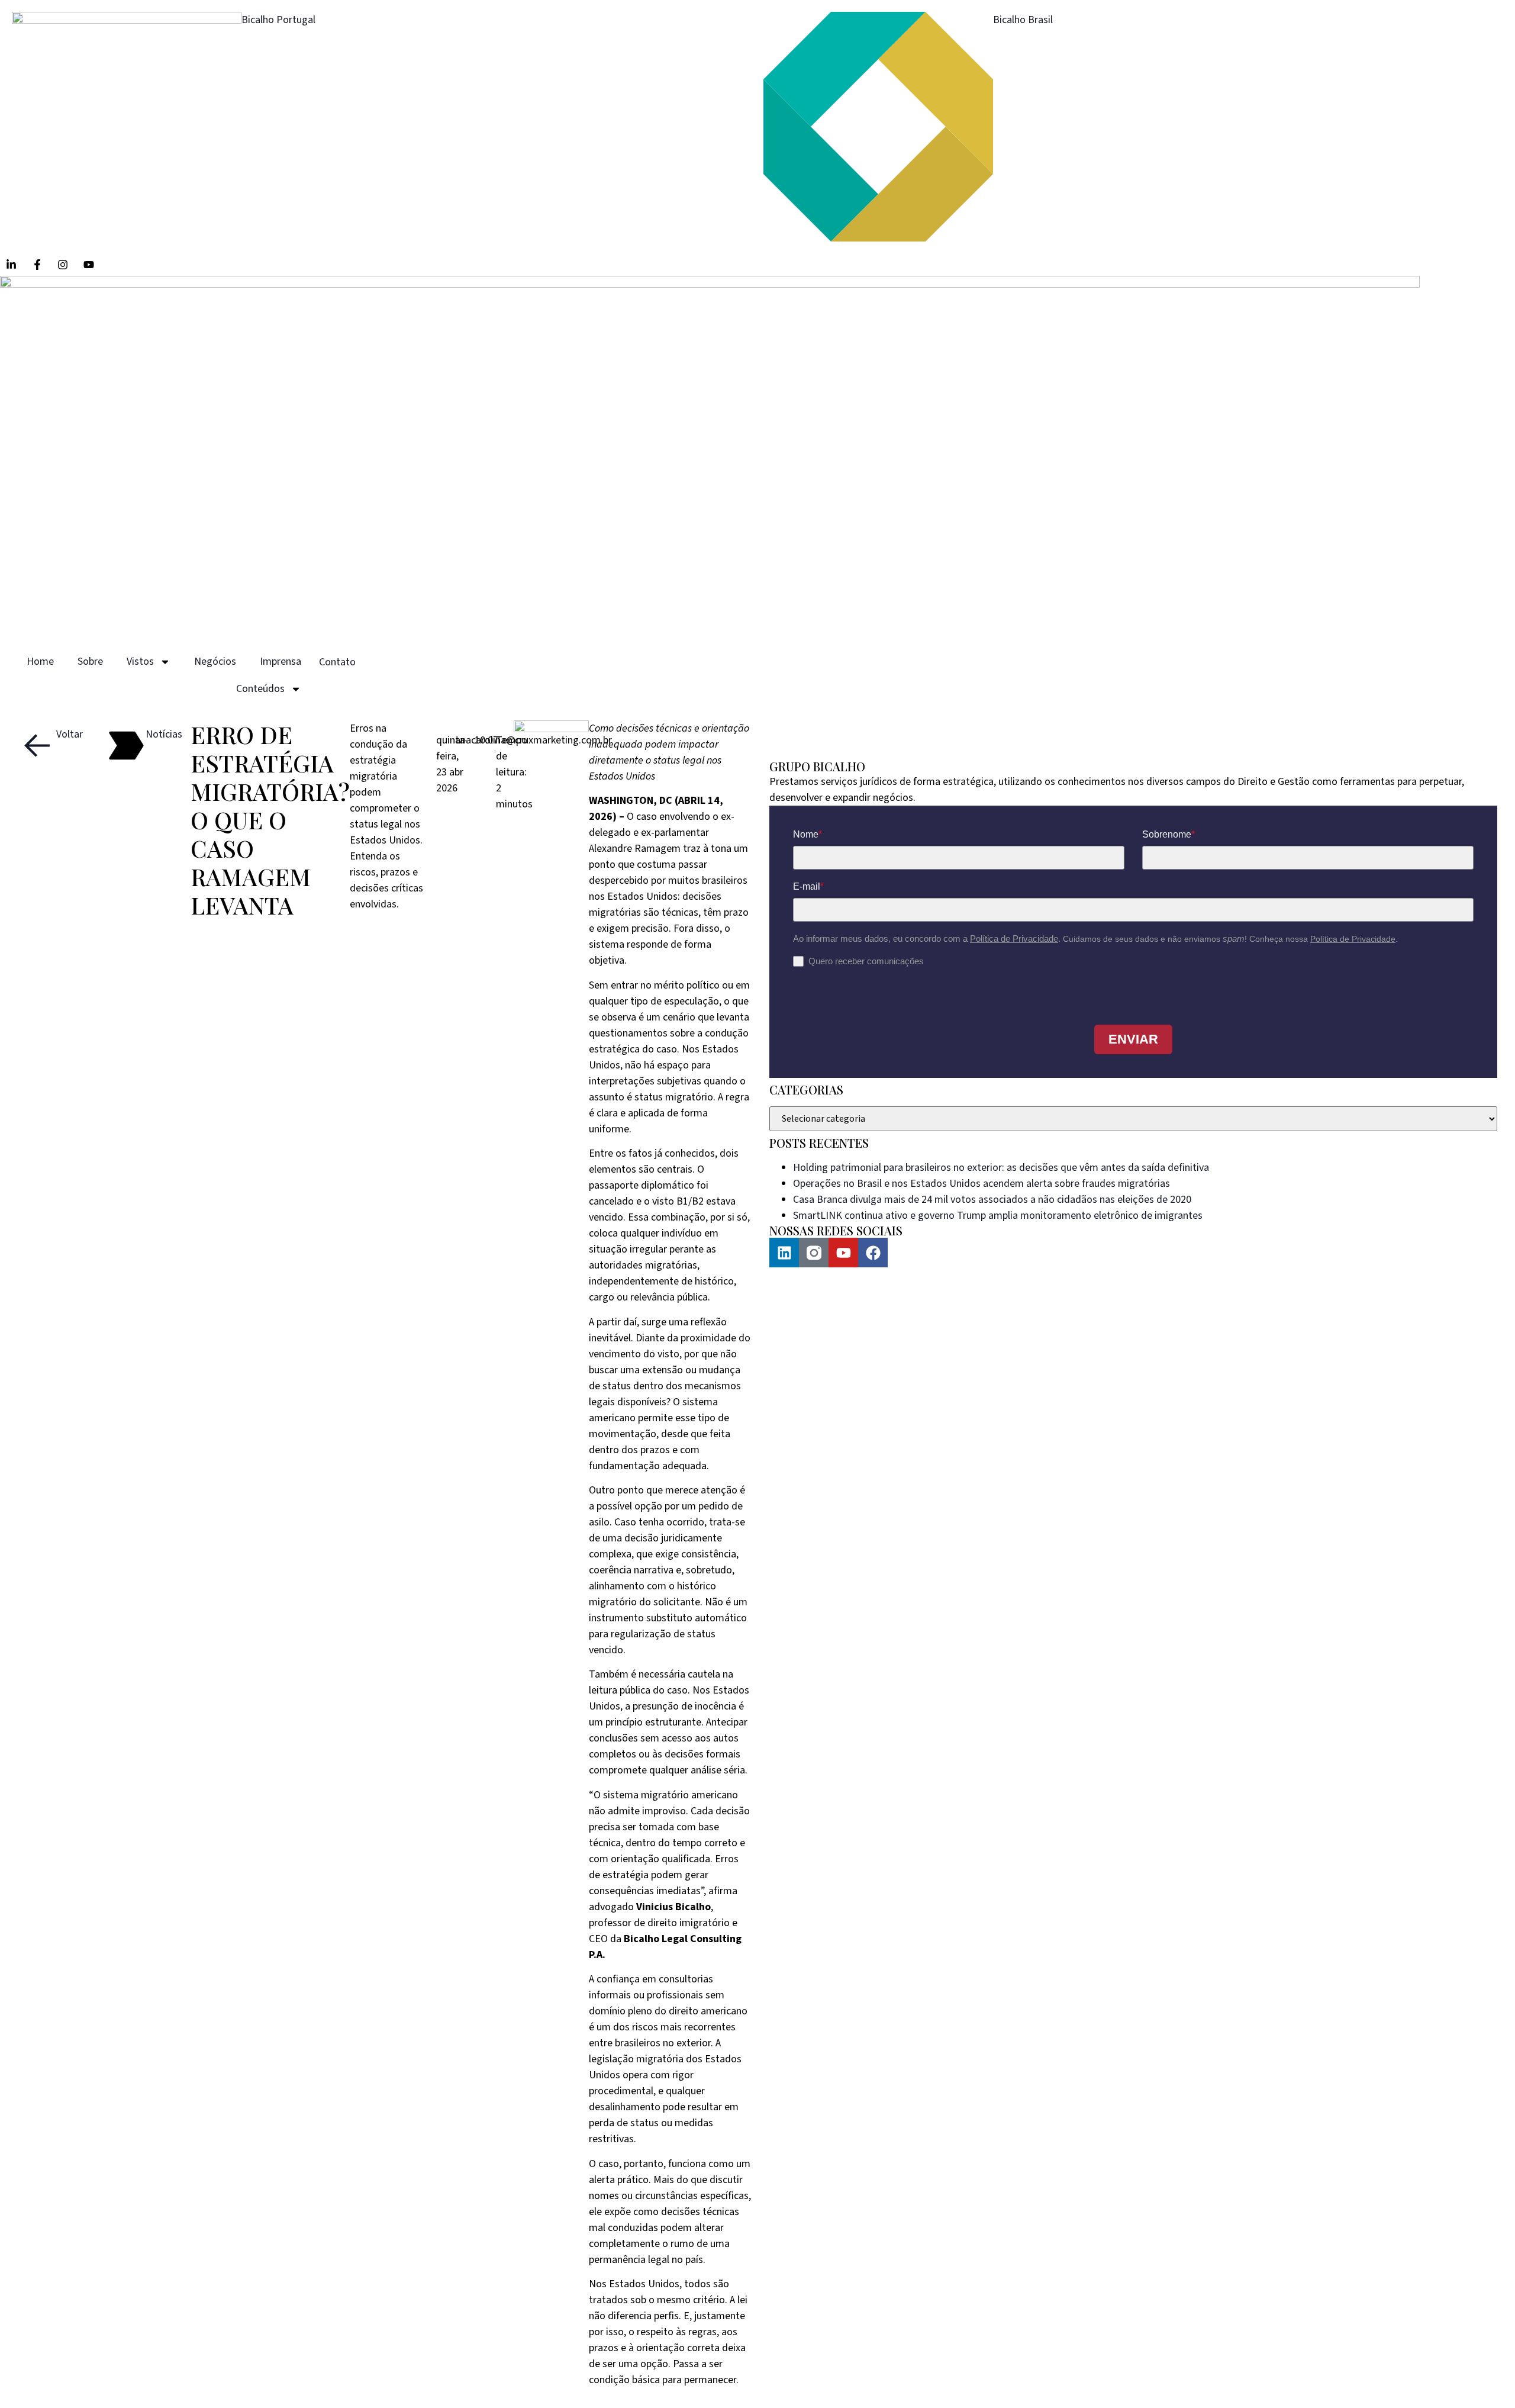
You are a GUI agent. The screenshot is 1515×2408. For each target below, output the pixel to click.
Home (40, 661)
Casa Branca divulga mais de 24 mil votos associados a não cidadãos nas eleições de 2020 (992, 1200)
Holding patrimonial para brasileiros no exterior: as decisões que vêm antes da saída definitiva (1001, 1168)
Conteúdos (260, 689)
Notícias (164, 734)
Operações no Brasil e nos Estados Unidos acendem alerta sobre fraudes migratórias (981, 1184)
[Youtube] (843, 1253)
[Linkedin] (784, 1253)
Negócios (215, 661)
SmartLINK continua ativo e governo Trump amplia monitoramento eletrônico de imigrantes (998, 1216)
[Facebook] (873, 1253)
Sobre (90, 661)
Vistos (140, 661)
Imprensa (281, 661)
